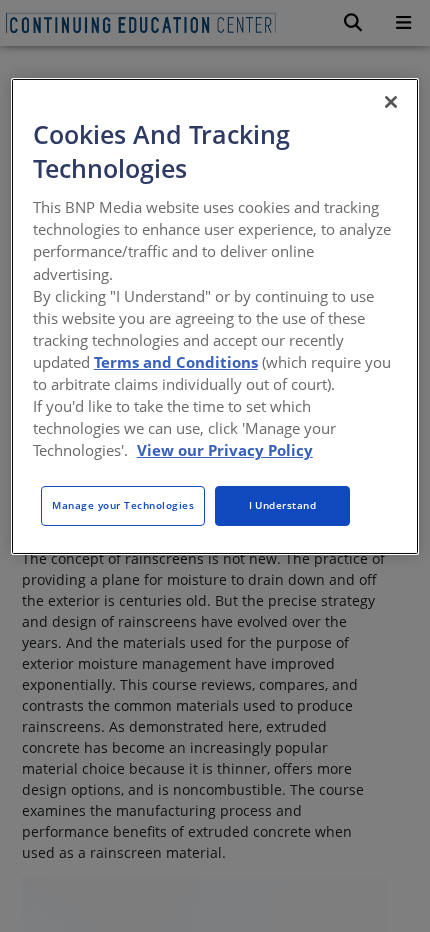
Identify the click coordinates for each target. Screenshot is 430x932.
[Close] (391, 102)
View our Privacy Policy (225, 450)
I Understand (283, 505)
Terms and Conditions (176, 362)
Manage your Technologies (123, 505)
